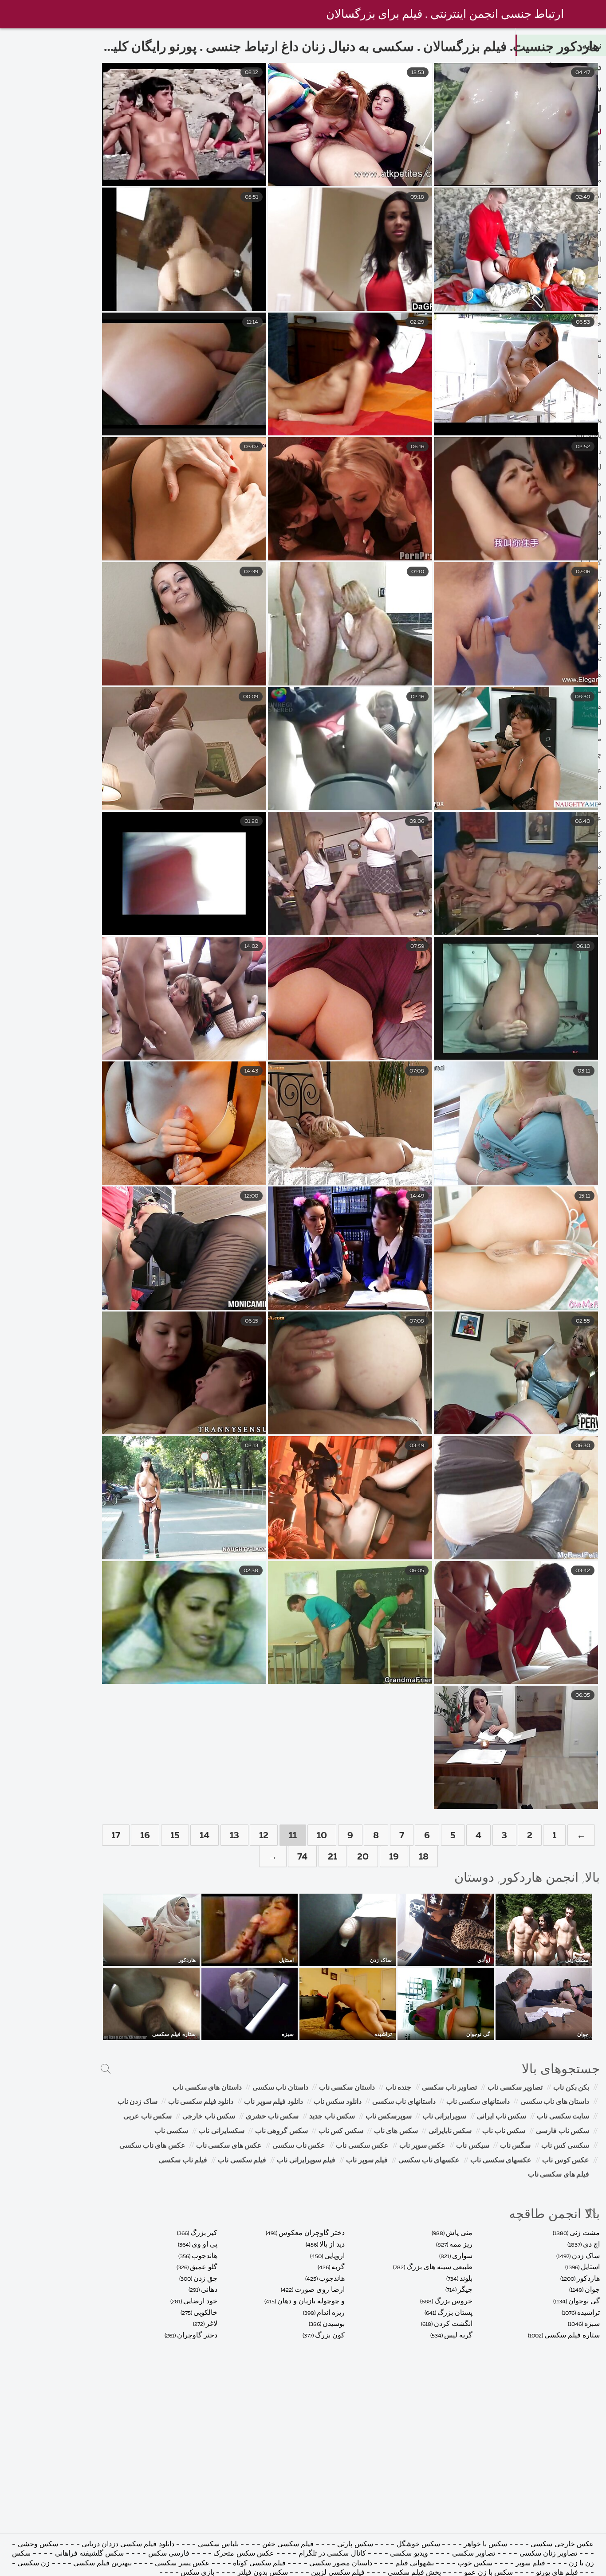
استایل (590, 2267)
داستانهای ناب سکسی (404, 2102)
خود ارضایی (200, 2302)
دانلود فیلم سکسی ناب (201, 2102)
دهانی (209, 2290)
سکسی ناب (171, 2131)
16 (145, 1836)
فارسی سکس (169, 2554)
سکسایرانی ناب (222, 2131)
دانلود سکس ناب (338, 2102)
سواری (462, 2256)
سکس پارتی (355, 2545)
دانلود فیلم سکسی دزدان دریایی (128, 2545)
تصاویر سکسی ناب (515, 2088)
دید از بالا (332, 2245)
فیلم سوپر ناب (367, 2161)
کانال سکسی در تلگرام (332, 2554)
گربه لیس (458, 2336)
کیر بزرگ (204, 2233)
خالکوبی (205, 2313)
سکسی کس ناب (565, 2146)
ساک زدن (586, 2256)
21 (333, 1857)
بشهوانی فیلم (415, 2564)
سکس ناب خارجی (209, 2117)
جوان (592, 2290)
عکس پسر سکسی (182, 2564)
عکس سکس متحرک (243, 2554)
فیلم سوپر (530, 2564)
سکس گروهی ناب (281, 2131)
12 (264, 1836)
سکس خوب (474, 2564)
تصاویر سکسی (474, 2554)
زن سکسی (33, 2564)
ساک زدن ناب (138, 2102)
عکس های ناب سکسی (152, 2146)
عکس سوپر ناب (422, 2146)
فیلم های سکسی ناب (559, 2175)
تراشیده (588, 2313)
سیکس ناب (473, 2146)
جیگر (465, 2290)
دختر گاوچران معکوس (312, 2233)
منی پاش (459, 2233)
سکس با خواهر (485, 2545)
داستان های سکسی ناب (207, 2088)
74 (302, 1857)
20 (363, 1857)
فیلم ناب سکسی (183, 2161)
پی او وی (205, 2245)
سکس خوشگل (417, 2545)
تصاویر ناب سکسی (449, 2088)
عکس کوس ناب (566, 2161)
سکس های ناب (396, 2131)
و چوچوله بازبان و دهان (311, 2302)
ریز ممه (461, 2245)
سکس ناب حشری (272, 2117)
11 (293, 1836)
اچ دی (591, 2245)
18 (424, 1857)
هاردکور (588, 2279)
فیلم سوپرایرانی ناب (306, 2161)
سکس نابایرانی (450, 2131)
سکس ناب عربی (148, 2117)
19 (394, 1857)
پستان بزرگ (455, 2313)
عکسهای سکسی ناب (501, 2161)
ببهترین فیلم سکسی (102, 2564)
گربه (338, 2267)
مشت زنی (585, 2233)
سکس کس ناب (341, 2131)
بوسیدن (334, 2324)
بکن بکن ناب (571, 2088)
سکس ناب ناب (504, 2131)
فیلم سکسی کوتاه (259, 2564)
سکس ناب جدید (332, 2117)
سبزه (592, 2324)
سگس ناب (515, 2146)
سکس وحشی (37, 2545)
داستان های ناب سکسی (555, 2102)
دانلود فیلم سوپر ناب (273, 2102)
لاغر (212, 2324)
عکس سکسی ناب (362, 2146)
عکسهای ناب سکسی (429, 2161)
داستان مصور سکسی (341, 2564)
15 (175, 1836)
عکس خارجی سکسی (562, 2545)
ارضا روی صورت (320, 2290)
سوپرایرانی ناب (445, 2117)
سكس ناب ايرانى (502, 2117)
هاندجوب (332, 2279)
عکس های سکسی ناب (229, 2146)
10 (322, 1836)
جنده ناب (399, 2088)
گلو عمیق (204, 2267)
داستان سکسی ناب (347, 2088)
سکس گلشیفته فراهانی (90, 2554)
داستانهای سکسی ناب (478, 2102)
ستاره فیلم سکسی (572, 2336)
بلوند (466, 2279)
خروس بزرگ (453, 2302)
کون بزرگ (330, 2336)
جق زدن (205, 2279)
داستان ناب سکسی (280, 2088)
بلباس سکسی (218, 2545)
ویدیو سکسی (408, 2554)
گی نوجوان (584, 2302)
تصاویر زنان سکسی (547, 2554)
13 (234, 1836)
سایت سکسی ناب (563, 2117)
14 (205, 1836)
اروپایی (334, 2256)
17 (116, 1836)
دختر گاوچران (197, 2336)
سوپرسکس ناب (389, 2117)
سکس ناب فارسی (563, 2131)
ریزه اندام (331, 2313)
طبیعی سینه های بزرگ (439, 2267)
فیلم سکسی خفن (287, 2545)
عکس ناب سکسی (299, 2146)
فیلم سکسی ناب (242, 2161)
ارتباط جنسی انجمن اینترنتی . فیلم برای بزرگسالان (445, 15)
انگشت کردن (453, 2324)
